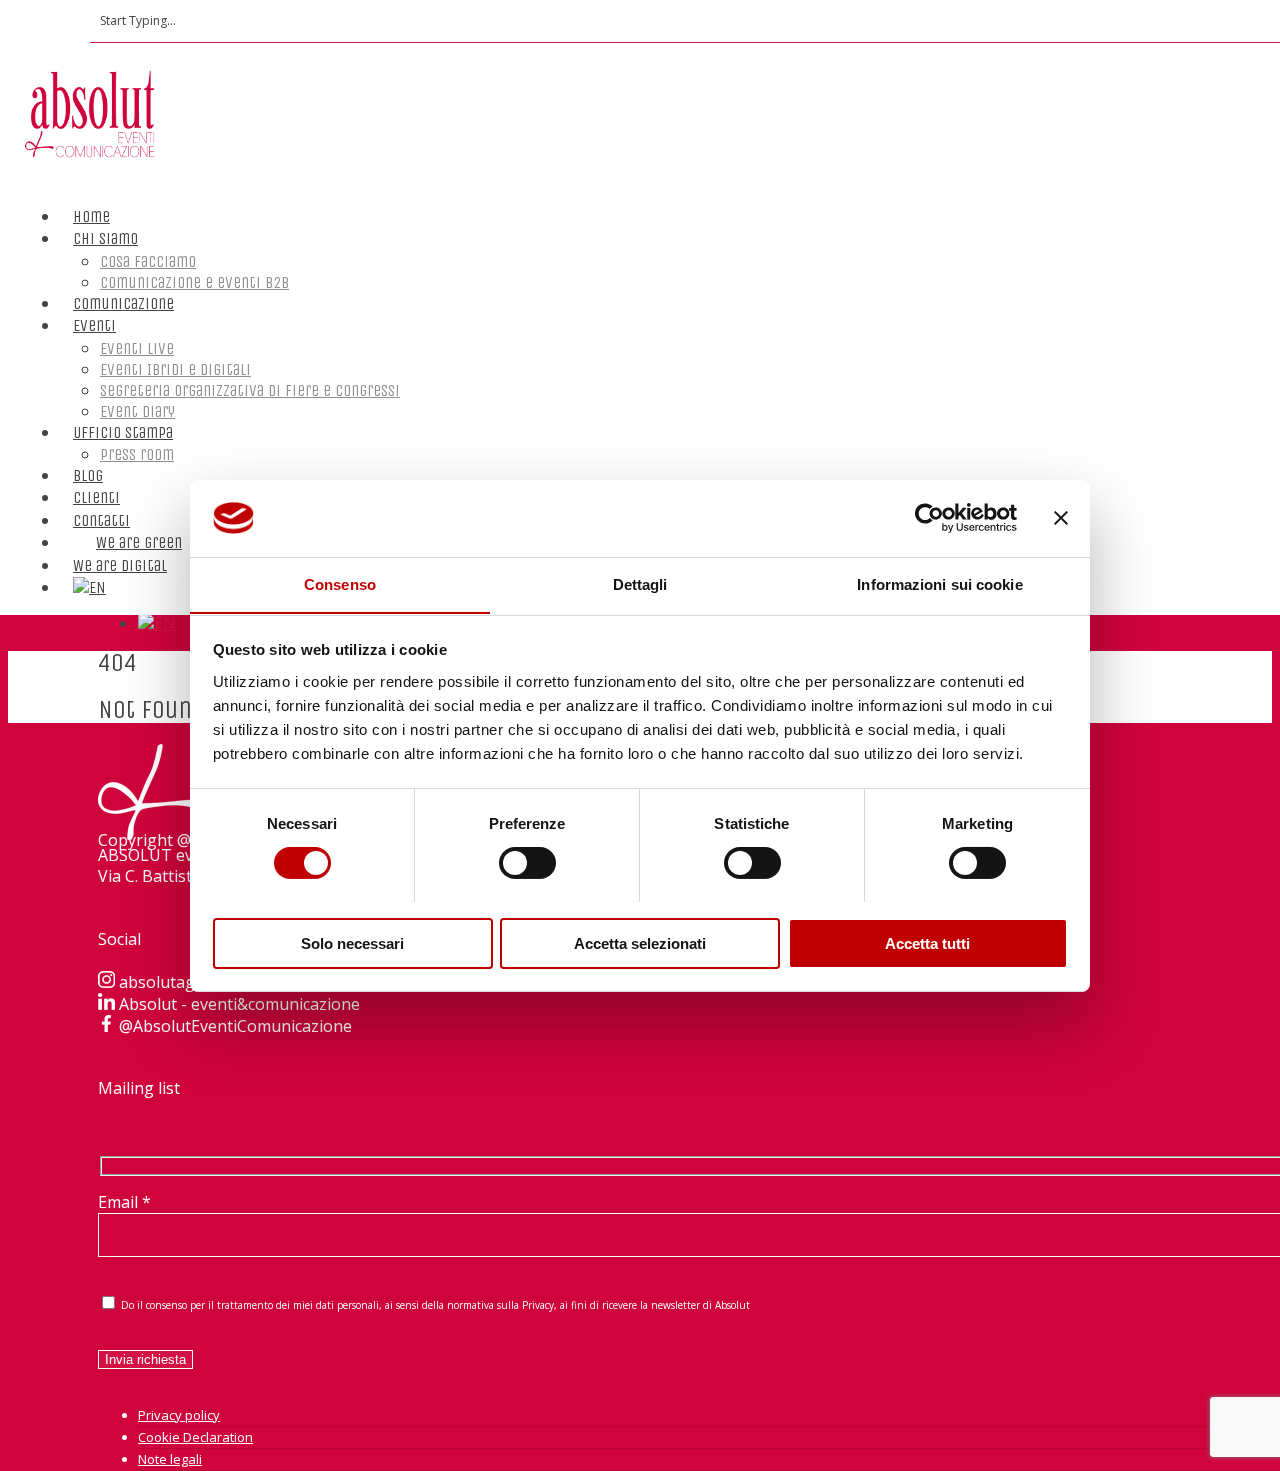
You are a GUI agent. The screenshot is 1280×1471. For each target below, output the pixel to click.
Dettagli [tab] (640, 583)
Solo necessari (352, 942)
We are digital (120, 565)
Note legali (170, 1459)
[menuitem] (89, 567)
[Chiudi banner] (1061, 518)
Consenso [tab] (340, 583)
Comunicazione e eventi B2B (194, 282)
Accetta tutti (927, 942)
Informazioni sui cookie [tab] (939, 583)
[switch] (527, 863)
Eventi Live (137, 348)
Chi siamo (105, 238)
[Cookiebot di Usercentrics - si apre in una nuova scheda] (929, 518)
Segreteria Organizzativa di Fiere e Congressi (250, 390)
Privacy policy (179, 1415)
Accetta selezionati (640, 942)
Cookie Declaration (195, 1437)
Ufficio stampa (123, 432)
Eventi (94, 325)
